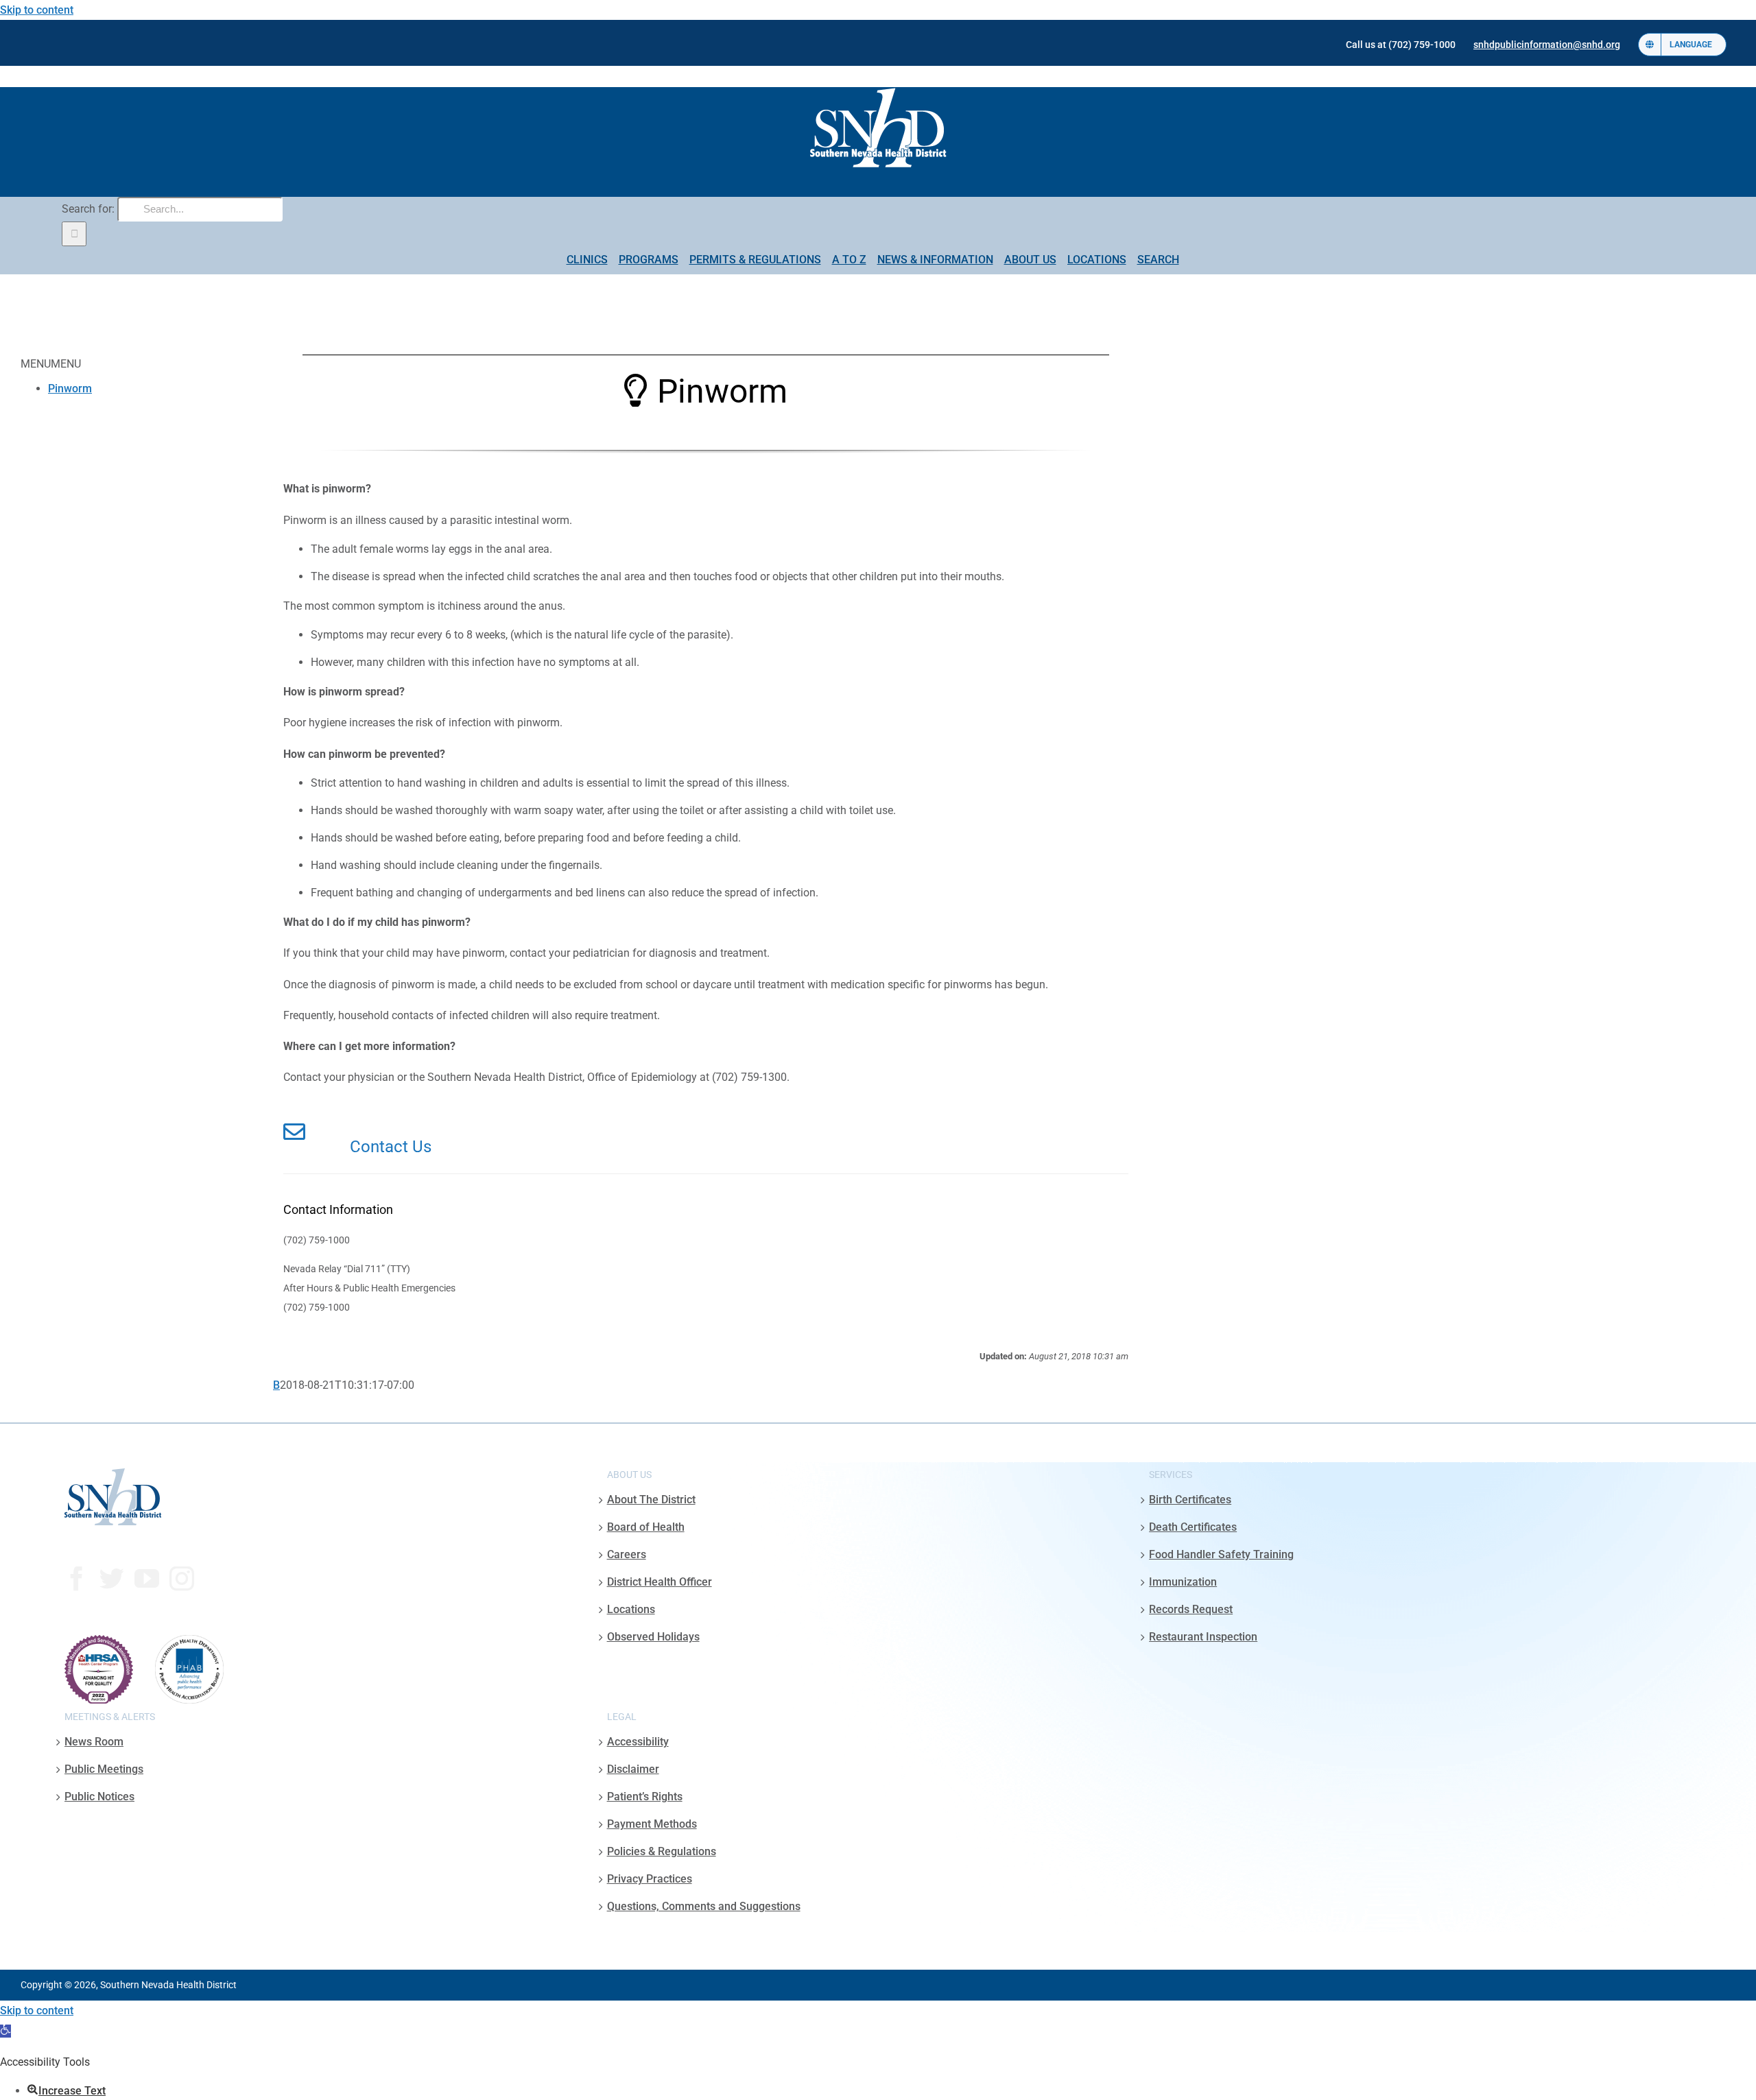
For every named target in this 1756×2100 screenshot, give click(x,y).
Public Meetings (104, 1769)
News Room (94, 1742)
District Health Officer (660, 1582)
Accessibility (638, 1742)
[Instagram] (182, 1579)
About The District (651, 1500)
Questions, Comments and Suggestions (704, 1906)
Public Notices (99, 1797)
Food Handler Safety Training (1221, 1554)
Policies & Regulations (662, 1851)
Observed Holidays (653, 1637)
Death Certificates (1193, 1527)
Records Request (1191, 1609)
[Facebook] (77, 1579)
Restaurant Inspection (1203, 1637)
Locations (631, 1609)
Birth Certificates (1190, 1500)
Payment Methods (652, 1824)
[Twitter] (112, 1579)
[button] (5, 2031)
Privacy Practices (650, 1879)
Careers (627, 1554)
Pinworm (70, 389)
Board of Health (646, 1527)
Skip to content (37, 10)
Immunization (1183, 1582)
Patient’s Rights (645, 1797)
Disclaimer (633, 1769)
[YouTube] (147, 1579)
